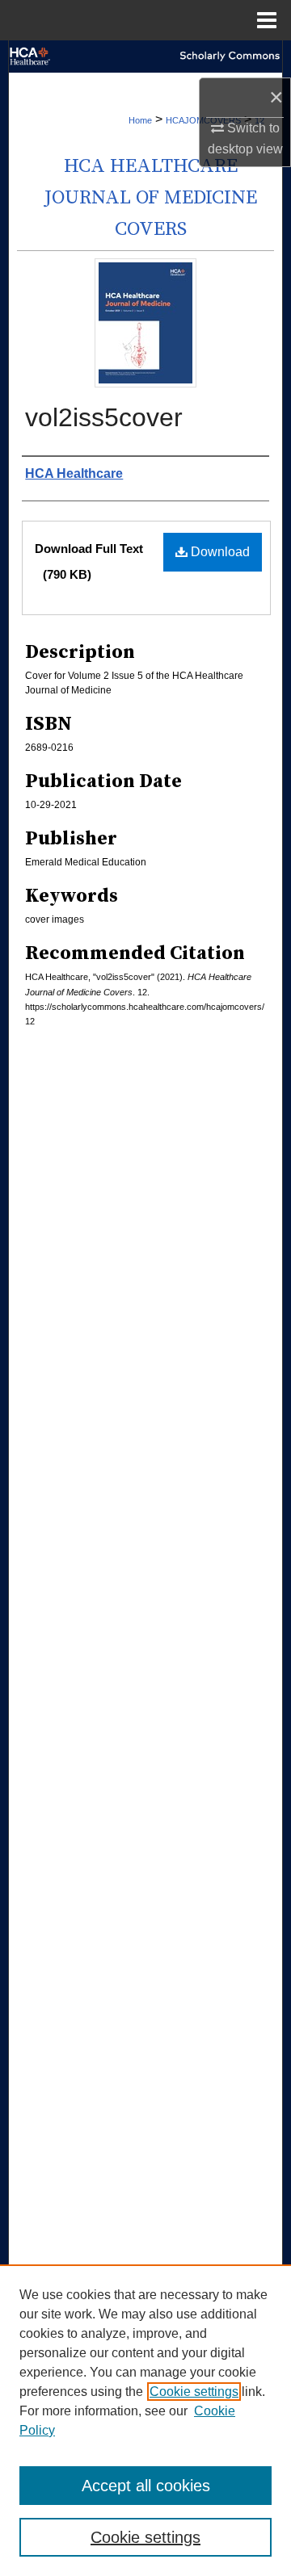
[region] (145, 2420)
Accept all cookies (146, 2486)
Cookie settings (194, 2392)
